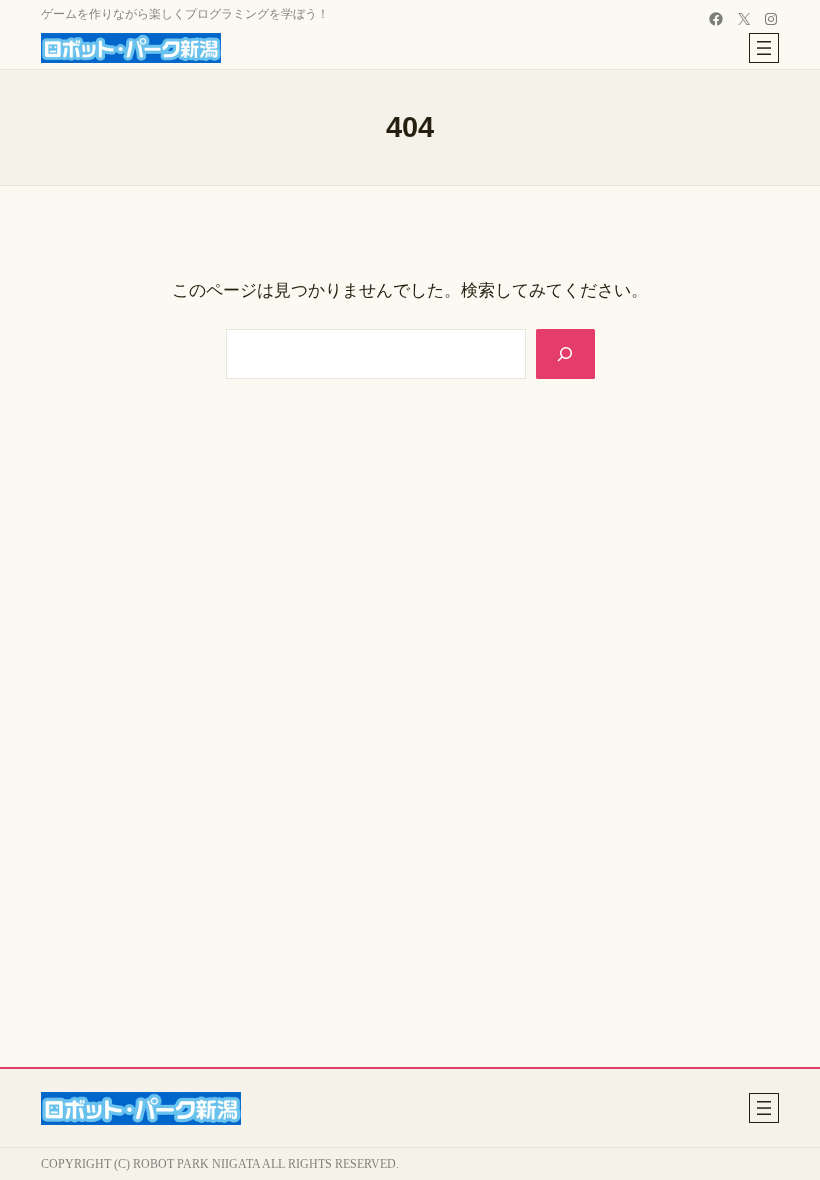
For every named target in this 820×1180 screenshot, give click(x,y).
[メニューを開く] (764, 48)
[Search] (565, 354)
